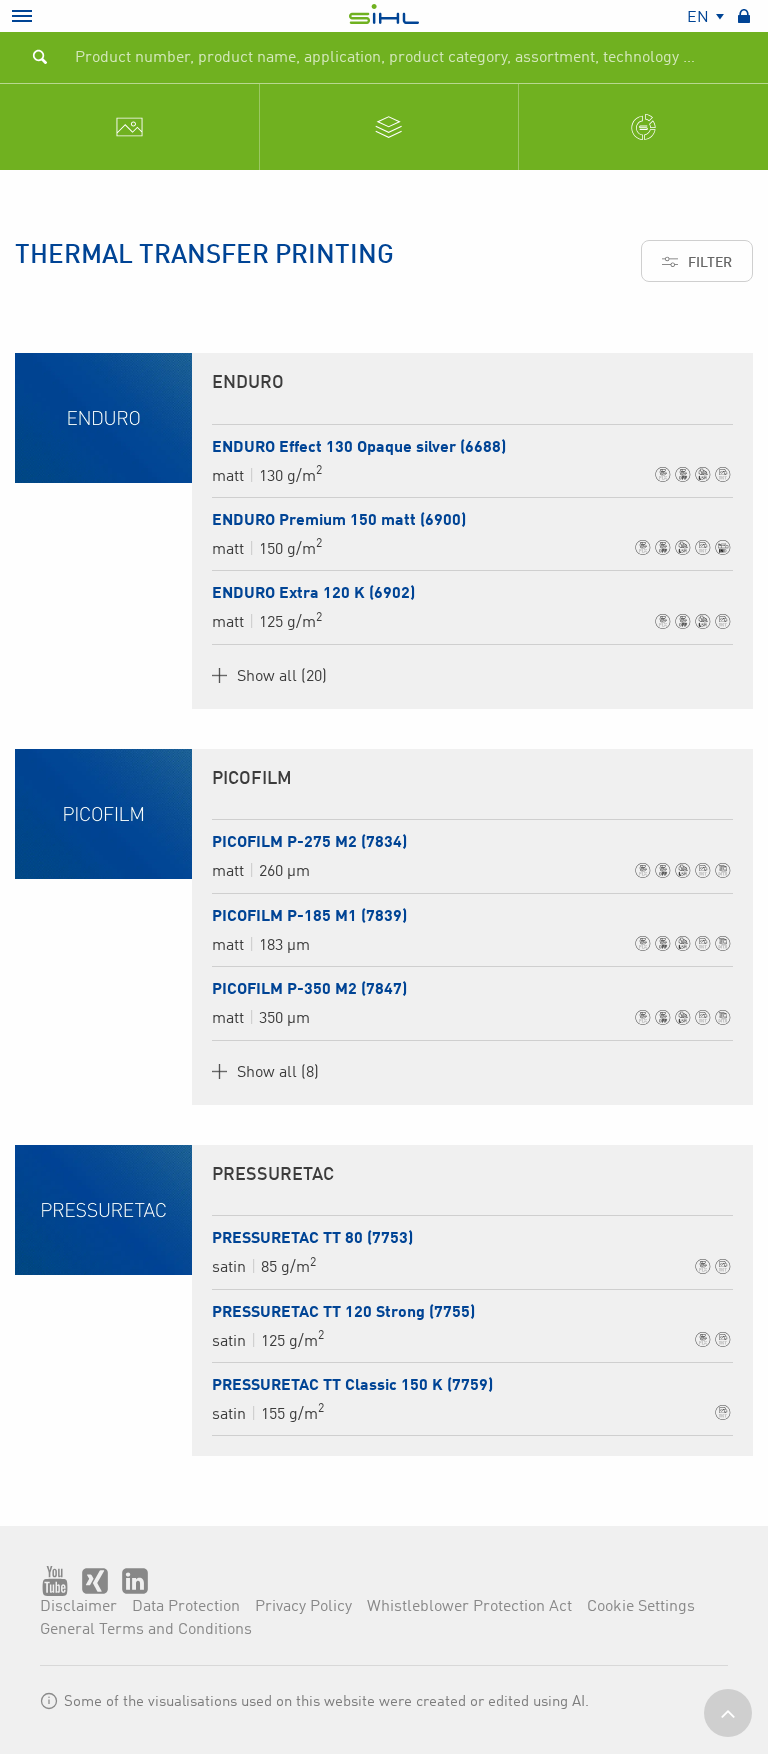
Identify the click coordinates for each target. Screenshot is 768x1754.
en (700, 18)
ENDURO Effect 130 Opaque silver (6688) (359, 448)
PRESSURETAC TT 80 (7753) (312, 1239)
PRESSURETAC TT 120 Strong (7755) (343, 1313)
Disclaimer (78, 1607)
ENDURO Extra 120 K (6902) (313, 594)
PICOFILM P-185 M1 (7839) (309, 917)
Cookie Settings (641, 1607)
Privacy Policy (303, 1607)
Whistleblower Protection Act (469, 1607)
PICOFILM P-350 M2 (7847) (309, 990)
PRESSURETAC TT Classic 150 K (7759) (352, 1386)
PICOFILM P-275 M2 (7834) (309, 843)
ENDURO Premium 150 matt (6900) (339, 521)
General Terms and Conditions (146, 1630)
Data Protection (186, 1607)
